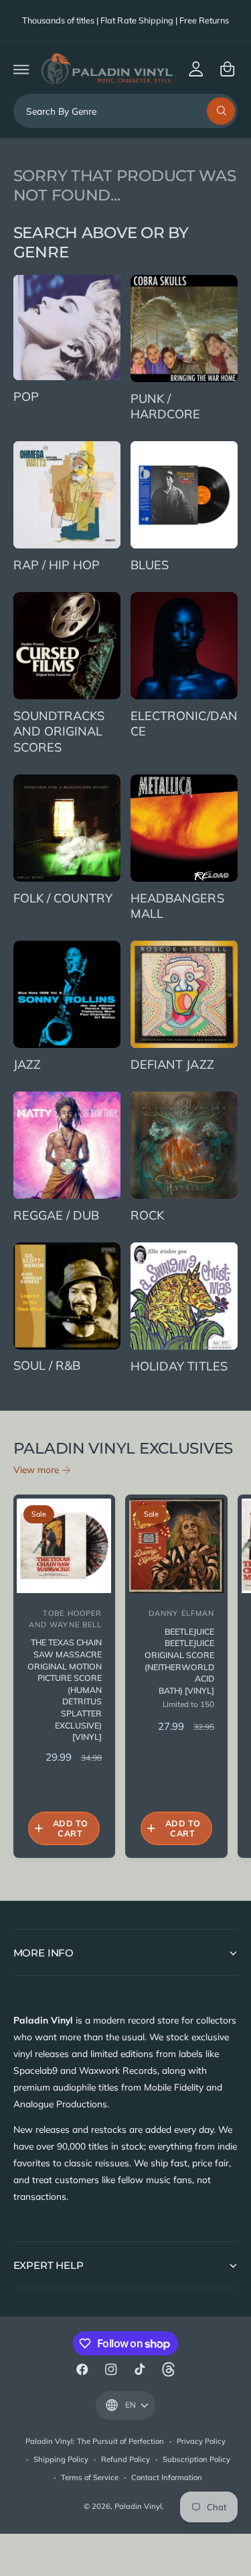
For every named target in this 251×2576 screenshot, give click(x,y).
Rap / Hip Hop (57, 565)
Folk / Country (63, 898)
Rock (147, 1215)
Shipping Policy (61, 2459)
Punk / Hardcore (165, 407)
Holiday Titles (179, 1366)
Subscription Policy (196, 2459)
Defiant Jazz (172, 1064)
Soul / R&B (47, 1365)
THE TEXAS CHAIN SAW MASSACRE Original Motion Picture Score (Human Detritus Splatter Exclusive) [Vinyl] (65, 1690)
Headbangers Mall (177, 906)
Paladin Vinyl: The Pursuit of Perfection (95, 2441)
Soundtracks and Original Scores (59, 731)
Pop (26, 397)
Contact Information (167, 2477)
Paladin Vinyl (138, 2506)
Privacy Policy (201, 2441)
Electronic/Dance (184, 724)
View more (36, 1469)
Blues (150, 565)
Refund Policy (125, 2459)
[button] (21, 69)
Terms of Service (90, 2477)
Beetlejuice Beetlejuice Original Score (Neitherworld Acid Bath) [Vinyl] (179, 1661)
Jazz (27, 1064)
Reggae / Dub (56, 1215)
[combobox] (126, 111)
